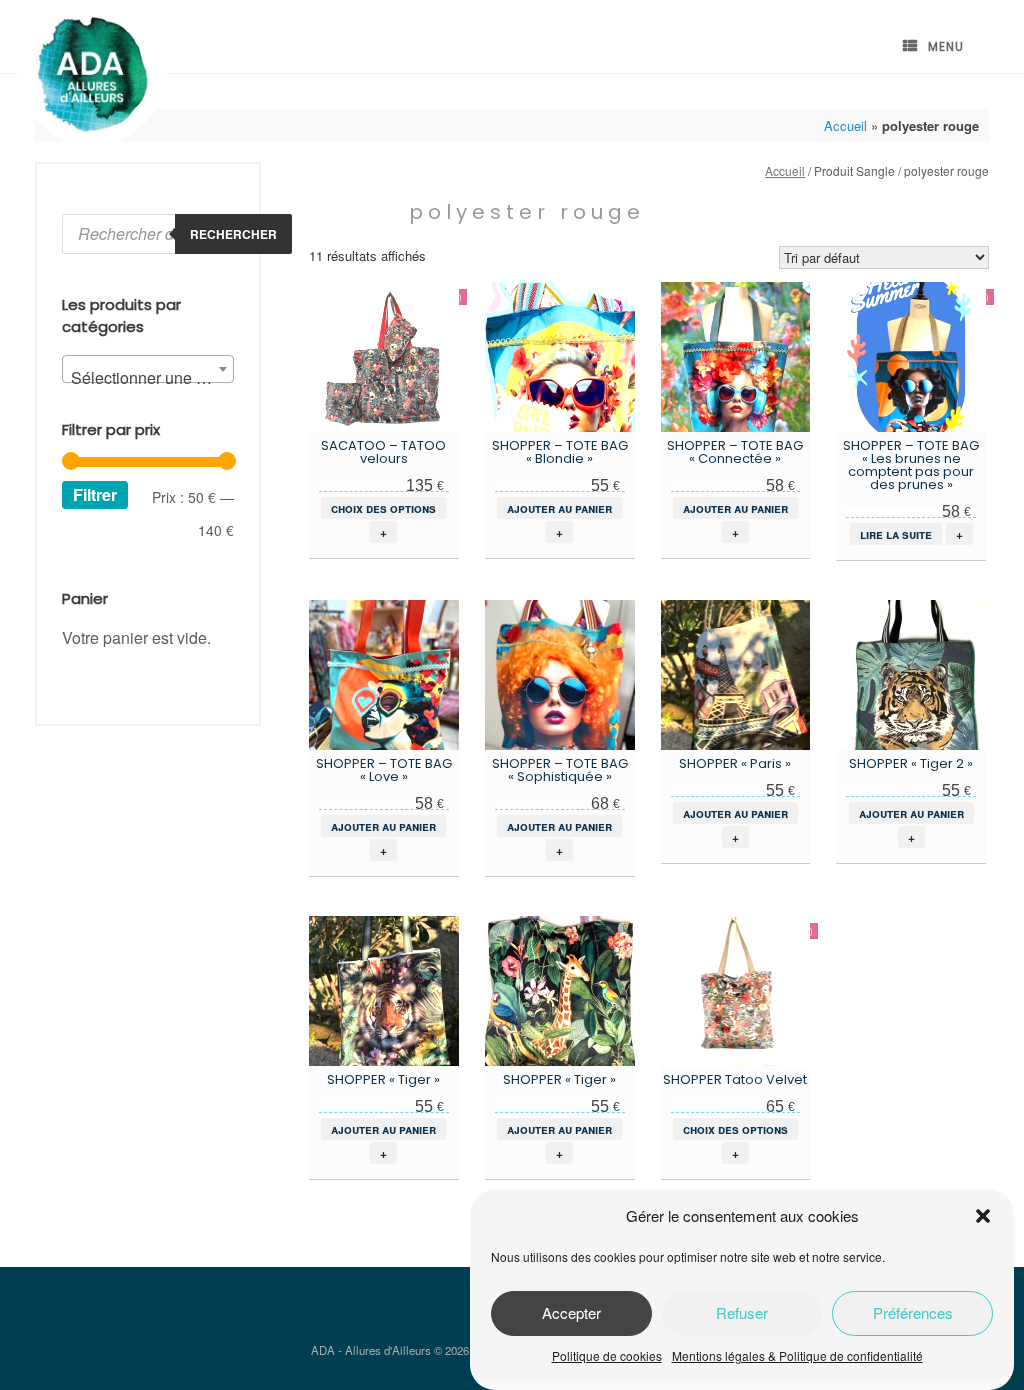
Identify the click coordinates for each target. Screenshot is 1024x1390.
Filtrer (95, 494)
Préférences (913, 1312)
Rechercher (233, 234)
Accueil (845, 125)
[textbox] (148, 378)
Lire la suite (896, 534)
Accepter (571, 1312)
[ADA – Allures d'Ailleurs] (92, 75)
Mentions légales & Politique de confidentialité (797, 1355)
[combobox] (148, 369)
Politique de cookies (607, 1355)
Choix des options (383, 508)
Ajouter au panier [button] (559, 508)
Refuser (742, 1312)
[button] (983, 1216)
